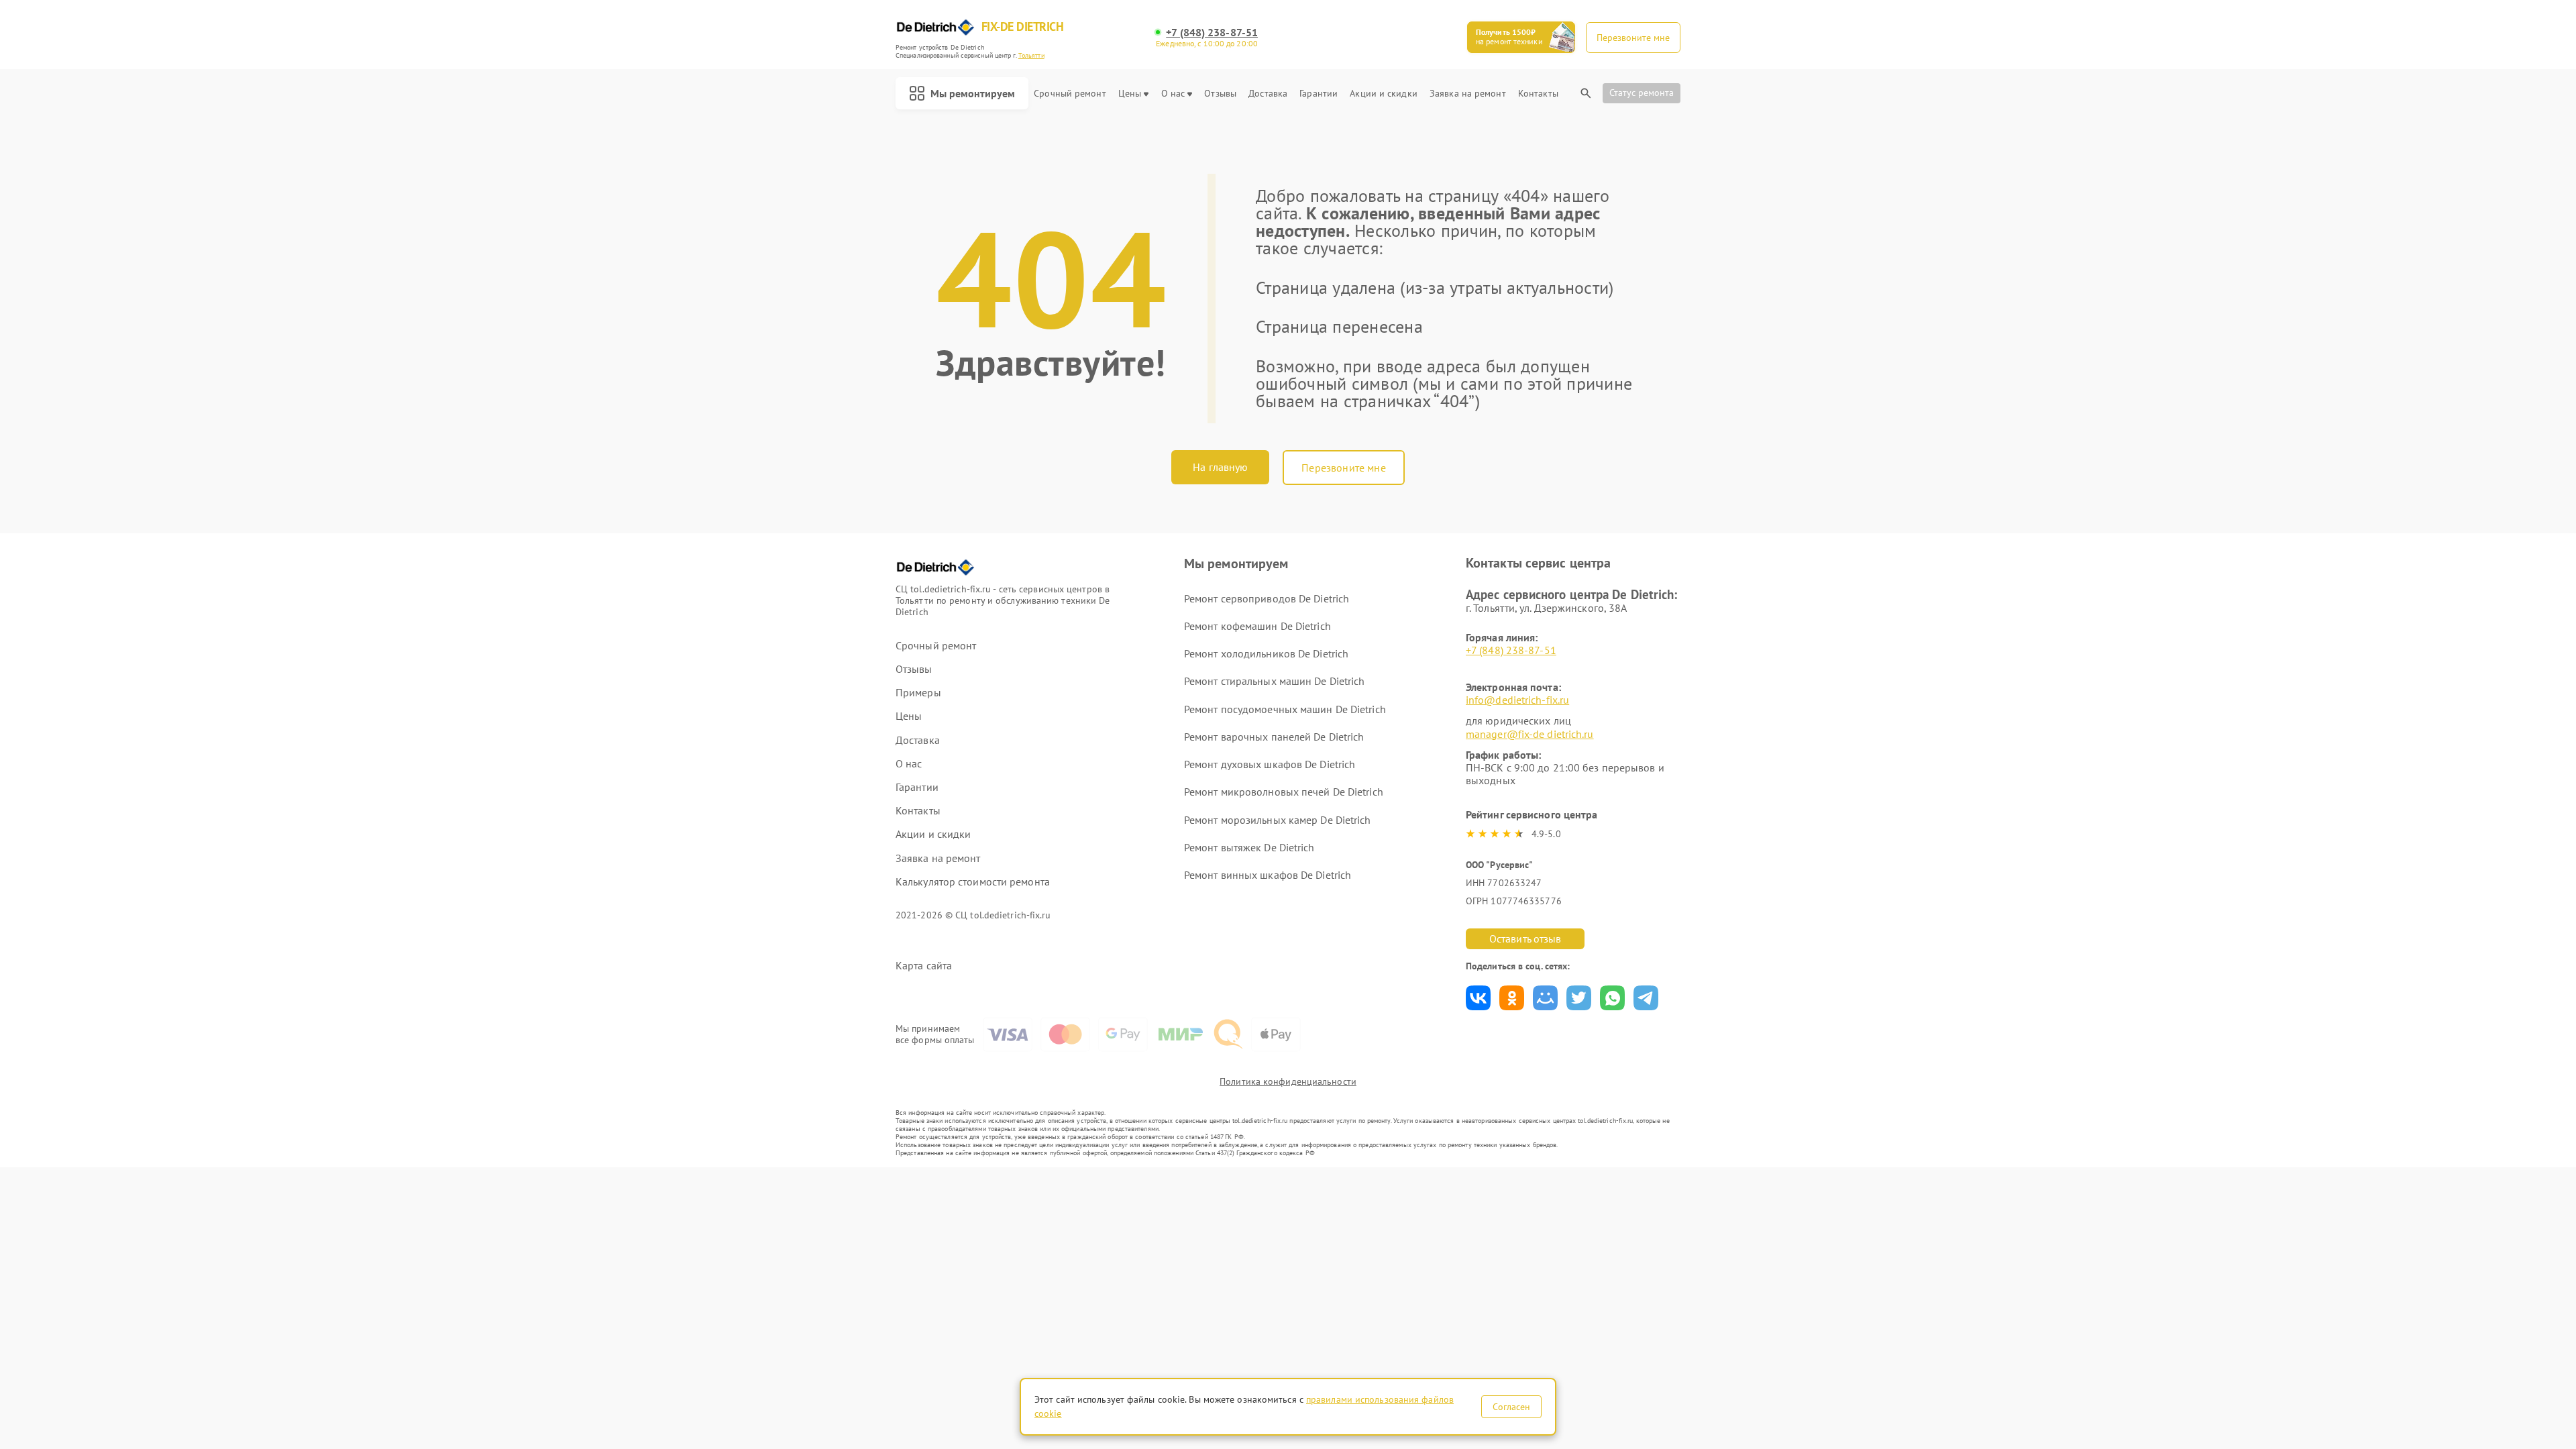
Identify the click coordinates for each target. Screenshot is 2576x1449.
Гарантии (1319, 94)
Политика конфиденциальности (1288, 1081)
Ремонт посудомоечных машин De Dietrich (1285, 709)
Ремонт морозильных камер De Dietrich (1278, 820)
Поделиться (1478, 998)
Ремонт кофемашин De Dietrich (1257, 626)
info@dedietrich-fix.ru (1517, 700)
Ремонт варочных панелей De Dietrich (1274, 737)
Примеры (918, 693)
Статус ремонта (1642, 93)
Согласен (1511, 1407)
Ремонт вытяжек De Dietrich (1249, 847)
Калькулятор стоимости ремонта (973, 882)
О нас (1173, 94)
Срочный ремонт (1070, 94)
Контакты (1538, 94)
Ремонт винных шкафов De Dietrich (1268, 875)
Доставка (1268, 94)
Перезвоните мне (1343, 468)
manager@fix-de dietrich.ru (1530, 734)
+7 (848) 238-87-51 (1212, 33)
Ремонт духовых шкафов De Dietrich (1270, 764)
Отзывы (1220, 94)
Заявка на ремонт (1468, 94)
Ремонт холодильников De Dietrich (1266, 653)
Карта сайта (924, 966)
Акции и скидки (1383, 94)
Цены (1130, 94)
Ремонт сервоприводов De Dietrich (1267, 598)
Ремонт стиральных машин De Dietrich (1275, 681)
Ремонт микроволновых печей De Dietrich (1284, 792)
